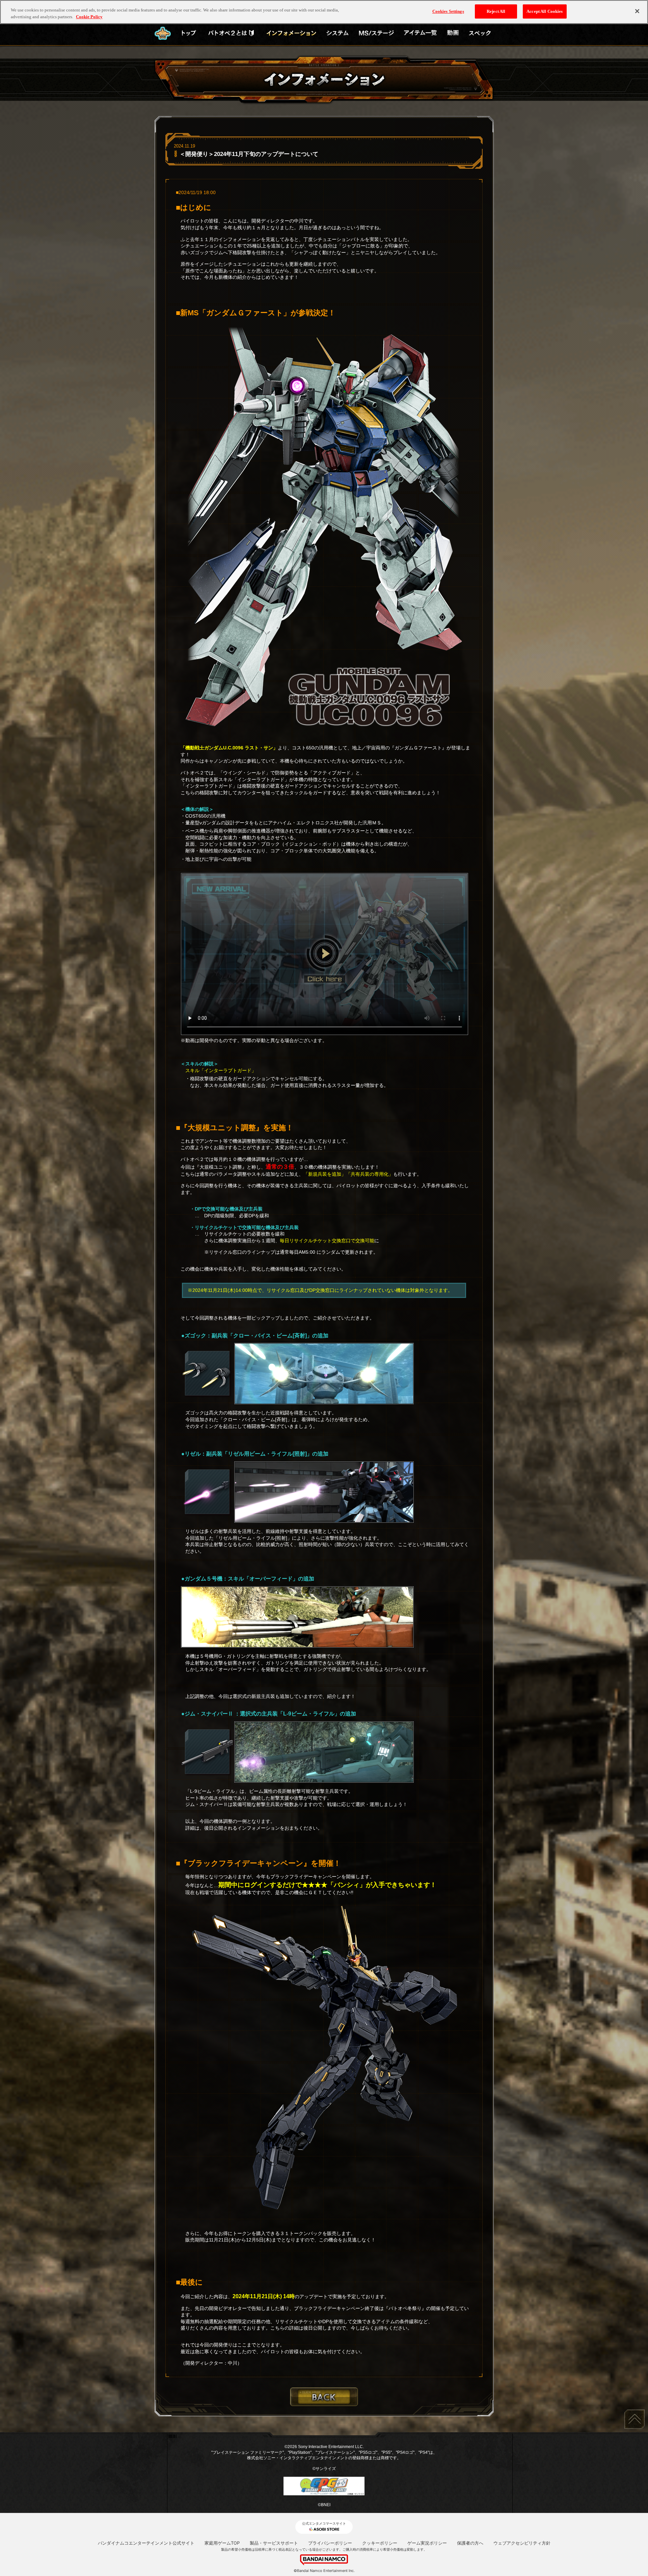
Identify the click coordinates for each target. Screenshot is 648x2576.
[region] (324, 12)
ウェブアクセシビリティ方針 (522, 2543)
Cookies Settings (448, 11)
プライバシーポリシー (330, 2543)
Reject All (496, 11)
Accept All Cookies (545, 11)
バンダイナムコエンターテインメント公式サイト (146, 2543)
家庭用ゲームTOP (222, 2543)
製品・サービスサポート (274, 2543)
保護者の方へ (470, 2543)
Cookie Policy (89, 17)
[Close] (637, 11)
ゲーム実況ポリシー (427, 2543)
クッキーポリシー (380, 2543)
